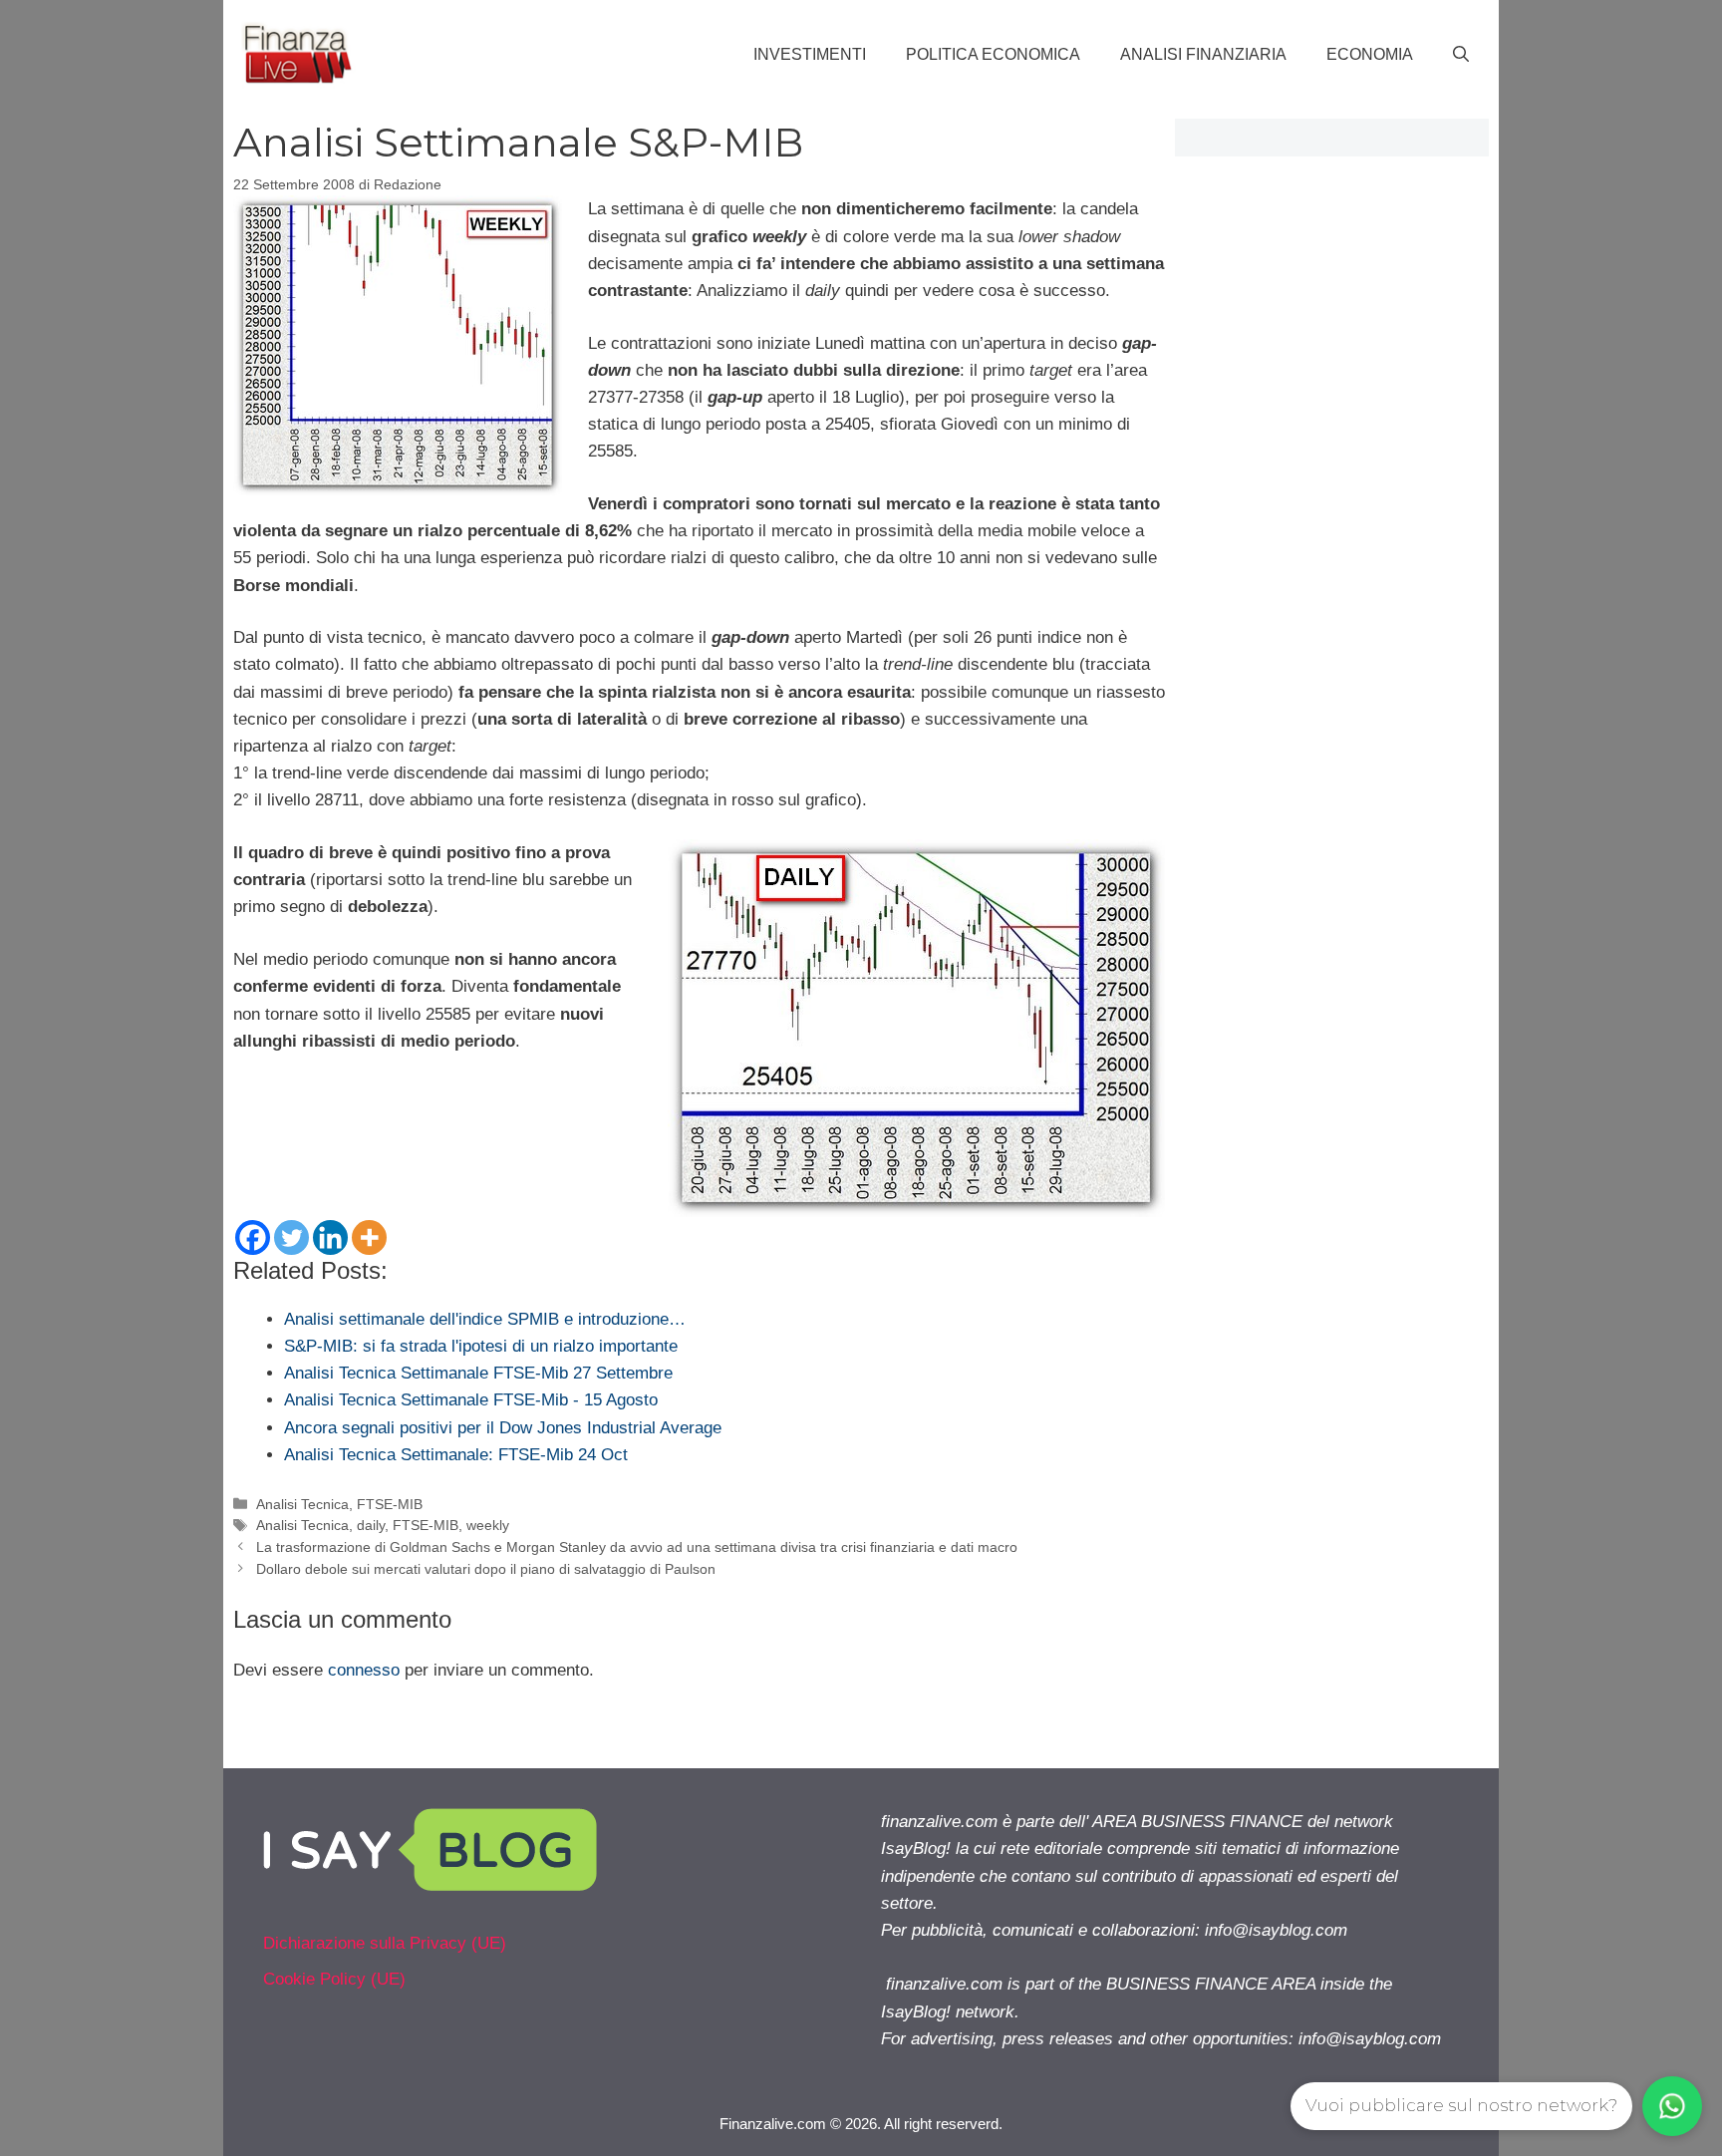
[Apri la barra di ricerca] (1461, 55)
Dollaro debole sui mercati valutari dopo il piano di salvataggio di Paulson (486, 1569)
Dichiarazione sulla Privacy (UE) (385, 1943)
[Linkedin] (330, 1237)
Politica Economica (993, 54)
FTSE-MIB (390, 1504)
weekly (488, 1525)
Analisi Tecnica (302, 1504)
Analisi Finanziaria (1203, 54)
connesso (364, 1670)
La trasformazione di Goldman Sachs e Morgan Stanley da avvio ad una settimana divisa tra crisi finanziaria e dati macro (637, 1547)
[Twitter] (291, 1237)
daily (371, 1525)
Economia (1370, 54)
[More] (369, 1237)
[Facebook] (253, 1237)
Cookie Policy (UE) (334, 1979)
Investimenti (810, 54)
